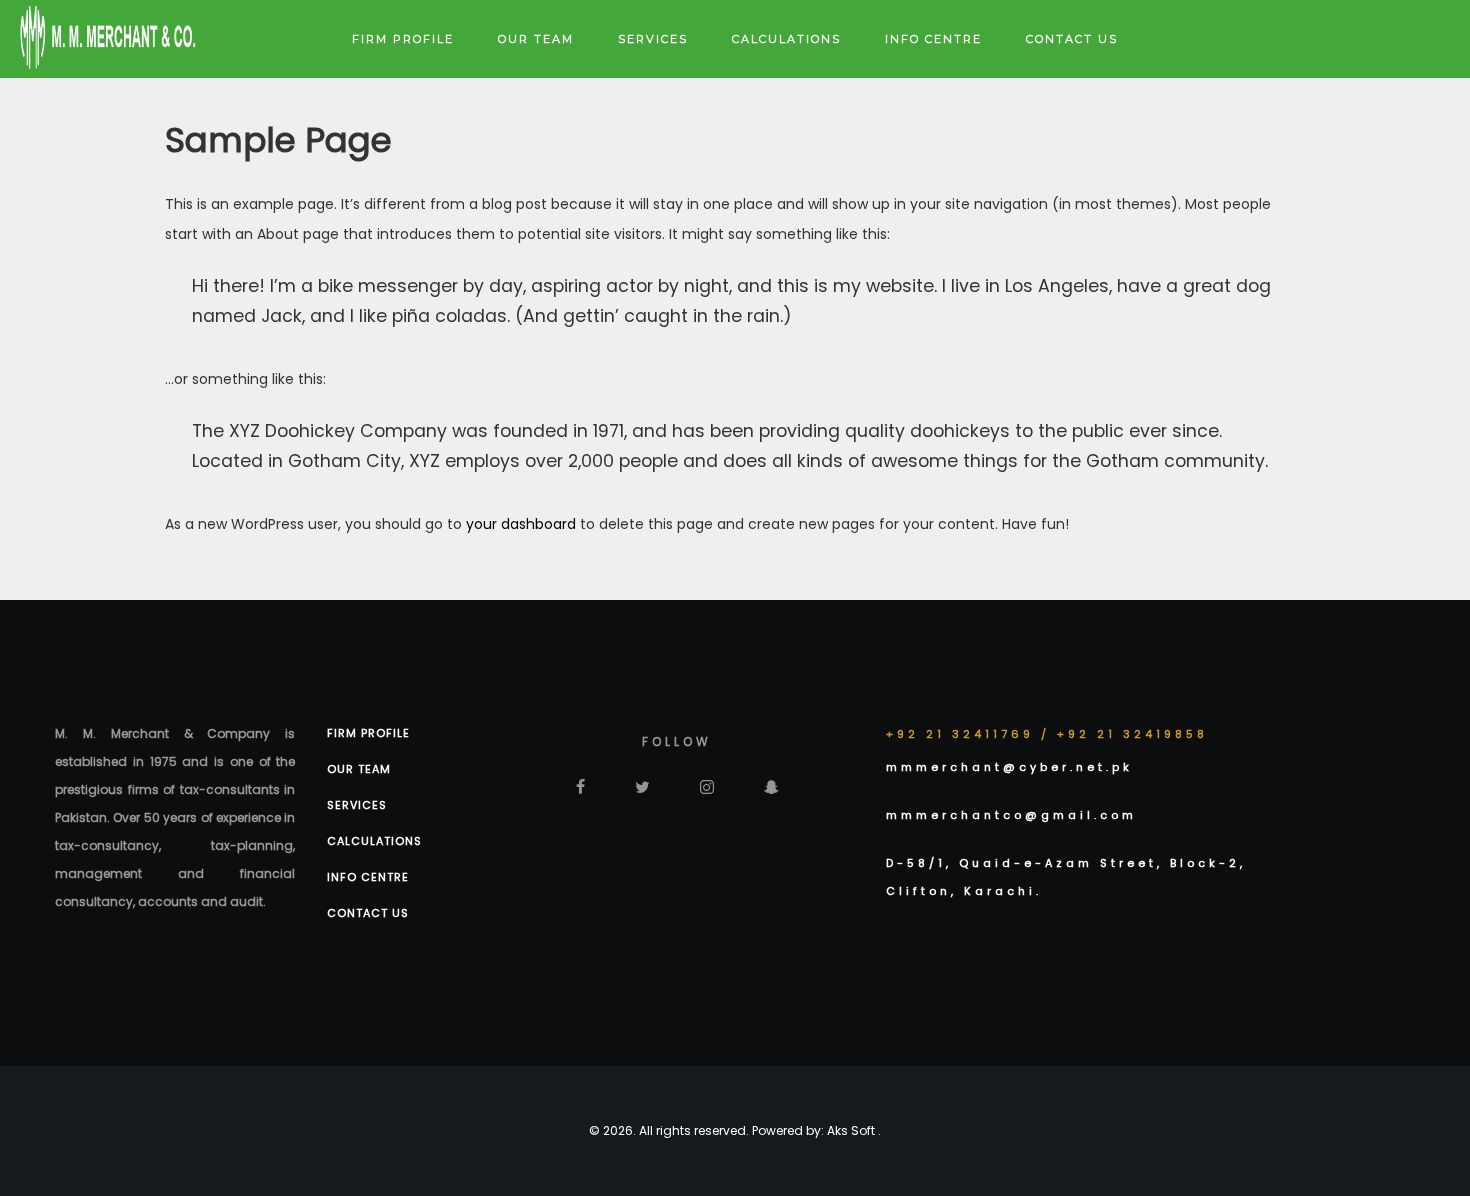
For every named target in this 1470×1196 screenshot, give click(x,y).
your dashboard (521, 524)
